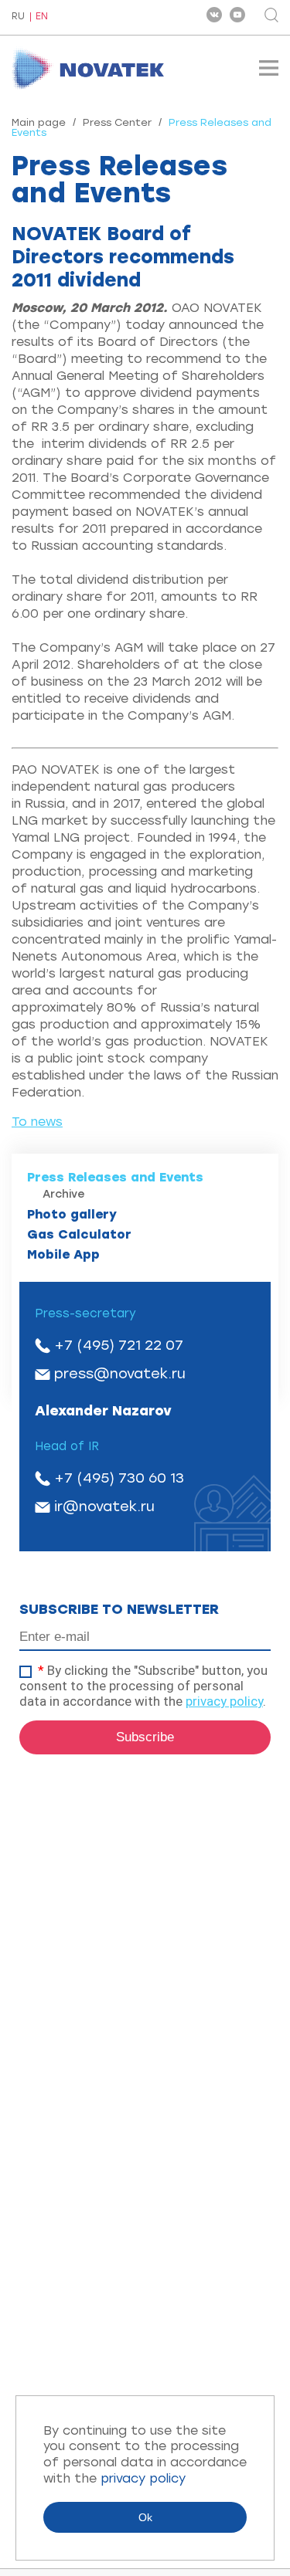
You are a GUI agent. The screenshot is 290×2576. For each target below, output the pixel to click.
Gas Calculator (79, 1234)
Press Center (117, 122)
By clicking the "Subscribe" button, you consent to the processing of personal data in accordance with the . (143, 1686)
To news (37, 1122)
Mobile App (63, 1254)
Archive (64, 1194)
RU (18, 17)
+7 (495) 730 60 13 (119, 1478)
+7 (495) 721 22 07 (119, 1345)
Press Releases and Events (115, 1177)
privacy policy (224, 1701)
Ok (145, 2517)
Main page (39, 122)
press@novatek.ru (120, 1374)
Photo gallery (72, 1214)
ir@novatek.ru (104, 1507)
